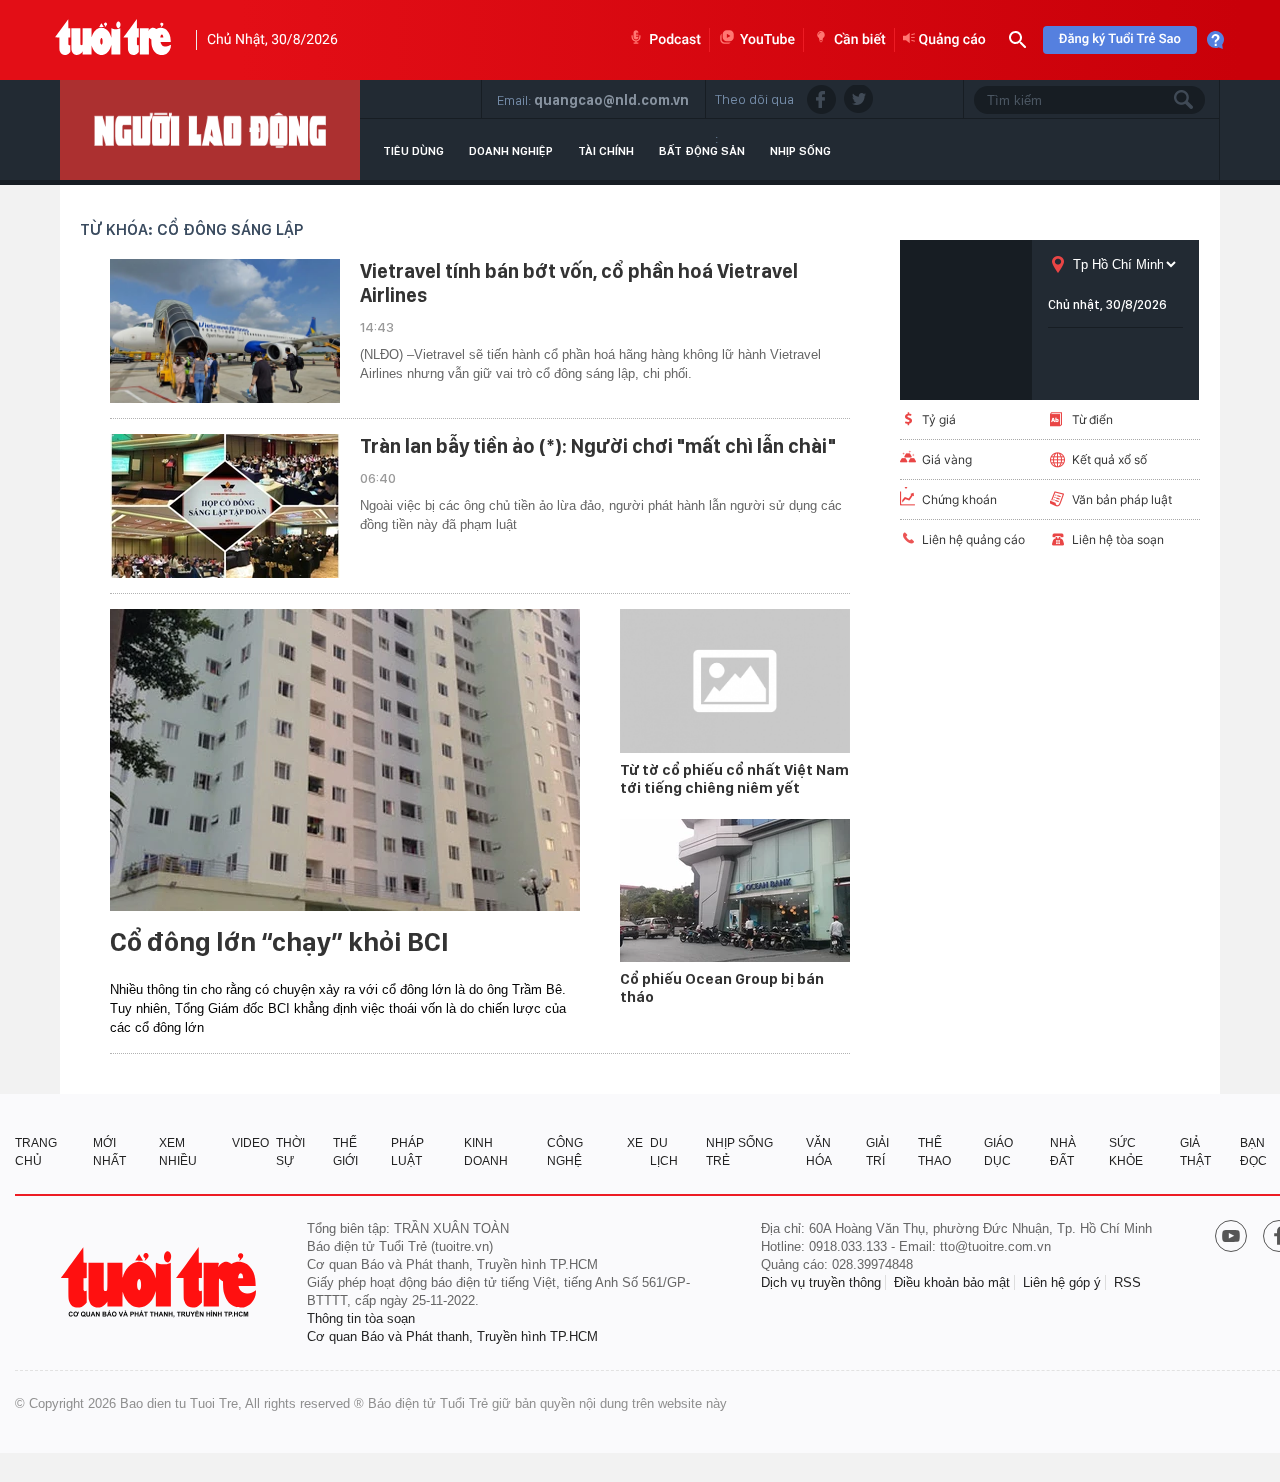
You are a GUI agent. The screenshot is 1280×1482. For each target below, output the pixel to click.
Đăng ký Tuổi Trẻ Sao (1120, 39)
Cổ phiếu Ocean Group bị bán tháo (722, 988)
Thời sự (290, 1152)
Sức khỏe (1126, 1152)
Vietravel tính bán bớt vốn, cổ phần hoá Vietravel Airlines (579, 283)
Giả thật (1195, 1152)
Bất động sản (702, 151)
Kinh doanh (486, 1152)
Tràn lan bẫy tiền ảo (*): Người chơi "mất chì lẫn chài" (598, 446)
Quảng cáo (952, 40)
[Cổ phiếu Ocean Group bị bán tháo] (735, 891)
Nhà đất (1063, 1152)
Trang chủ (36, 1152)
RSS (1127, 1282)
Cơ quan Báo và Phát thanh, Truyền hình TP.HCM (452, 1336)
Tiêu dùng (413, 151)
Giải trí (877, 1152)
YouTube (767, 40)
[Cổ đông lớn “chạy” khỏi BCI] (345, 760)
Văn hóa (819, 1152)
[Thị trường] (210, 130)
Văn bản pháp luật (1122, 499)
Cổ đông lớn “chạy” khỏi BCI (279, 942)
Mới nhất (109, 1152)
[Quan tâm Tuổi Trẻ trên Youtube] (1231, 1238)
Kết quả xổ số (1109, 459)
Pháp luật (407, 1152)
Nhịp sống (800, 151)
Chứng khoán (959, 499)
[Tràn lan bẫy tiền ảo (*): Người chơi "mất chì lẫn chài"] (225, 506)
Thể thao (934, 1152)
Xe (635, 1143)
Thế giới (345, 1152)
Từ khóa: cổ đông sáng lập (191, 229)
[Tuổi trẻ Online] (161, 1282)
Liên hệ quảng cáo (973, 539)
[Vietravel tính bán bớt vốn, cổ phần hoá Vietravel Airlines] (225, 331)
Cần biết (860, 40)
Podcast (675, 40)
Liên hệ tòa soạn (1118, 539)
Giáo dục (998, 1152)
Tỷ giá (939, 419)
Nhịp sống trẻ (739, 1152)
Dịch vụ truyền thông (821, 1282)
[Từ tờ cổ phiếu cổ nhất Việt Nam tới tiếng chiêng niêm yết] (735, 681)
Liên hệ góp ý (1062, 1282)
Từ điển (1092, 419)
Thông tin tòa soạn (361, 1318)
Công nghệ (565, 1152)
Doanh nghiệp (511, 151)
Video (250, 1143)
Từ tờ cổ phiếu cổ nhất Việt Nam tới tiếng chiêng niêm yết (734, 779)
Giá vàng (947, 459)
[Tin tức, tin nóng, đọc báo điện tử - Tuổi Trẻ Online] (113, 40)
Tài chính (606, 151)
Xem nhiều (178, 1152)
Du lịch (664, 1152)
